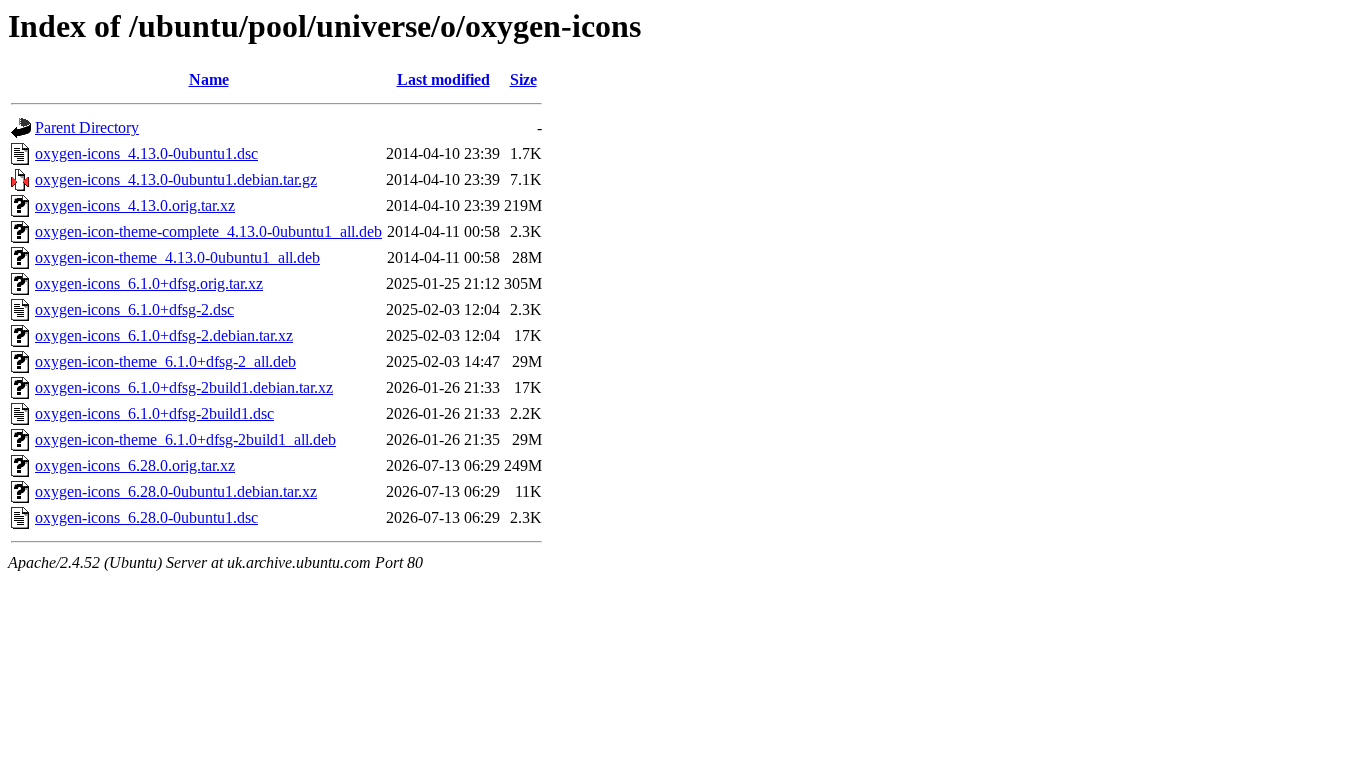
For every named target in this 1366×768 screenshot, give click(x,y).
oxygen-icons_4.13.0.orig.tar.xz (135, 205)
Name (209, 79)
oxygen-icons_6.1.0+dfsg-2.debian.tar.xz (164, 335)
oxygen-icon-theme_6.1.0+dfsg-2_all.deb (165, 361)
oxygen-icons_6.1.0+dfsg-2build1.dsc (154, 413)
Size (523, 79)
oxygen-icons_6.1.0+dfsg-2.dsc (134, 309)
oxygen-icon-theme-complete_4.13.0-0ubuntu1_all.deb (208, 231)
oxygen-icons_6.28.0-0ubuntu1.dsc (146, 517)
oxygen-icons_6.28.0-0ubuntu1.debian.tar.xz (176, 491)
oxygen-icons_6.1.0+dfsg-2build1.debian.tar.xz (184, 387)
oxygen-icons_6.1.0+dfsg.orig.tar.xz (149, 283)
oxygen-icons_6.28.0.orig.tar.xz (135, 465)
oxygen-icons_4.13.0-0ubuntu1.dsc (146, 153)
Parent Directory (87, 127)
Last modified (443, 79)
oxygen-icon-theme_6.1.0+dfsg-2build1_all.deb (185, 439)
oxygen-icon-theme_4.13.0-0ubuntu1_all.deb (177, 257)
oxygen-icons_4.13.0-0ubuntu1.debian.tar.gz (176, 179)
